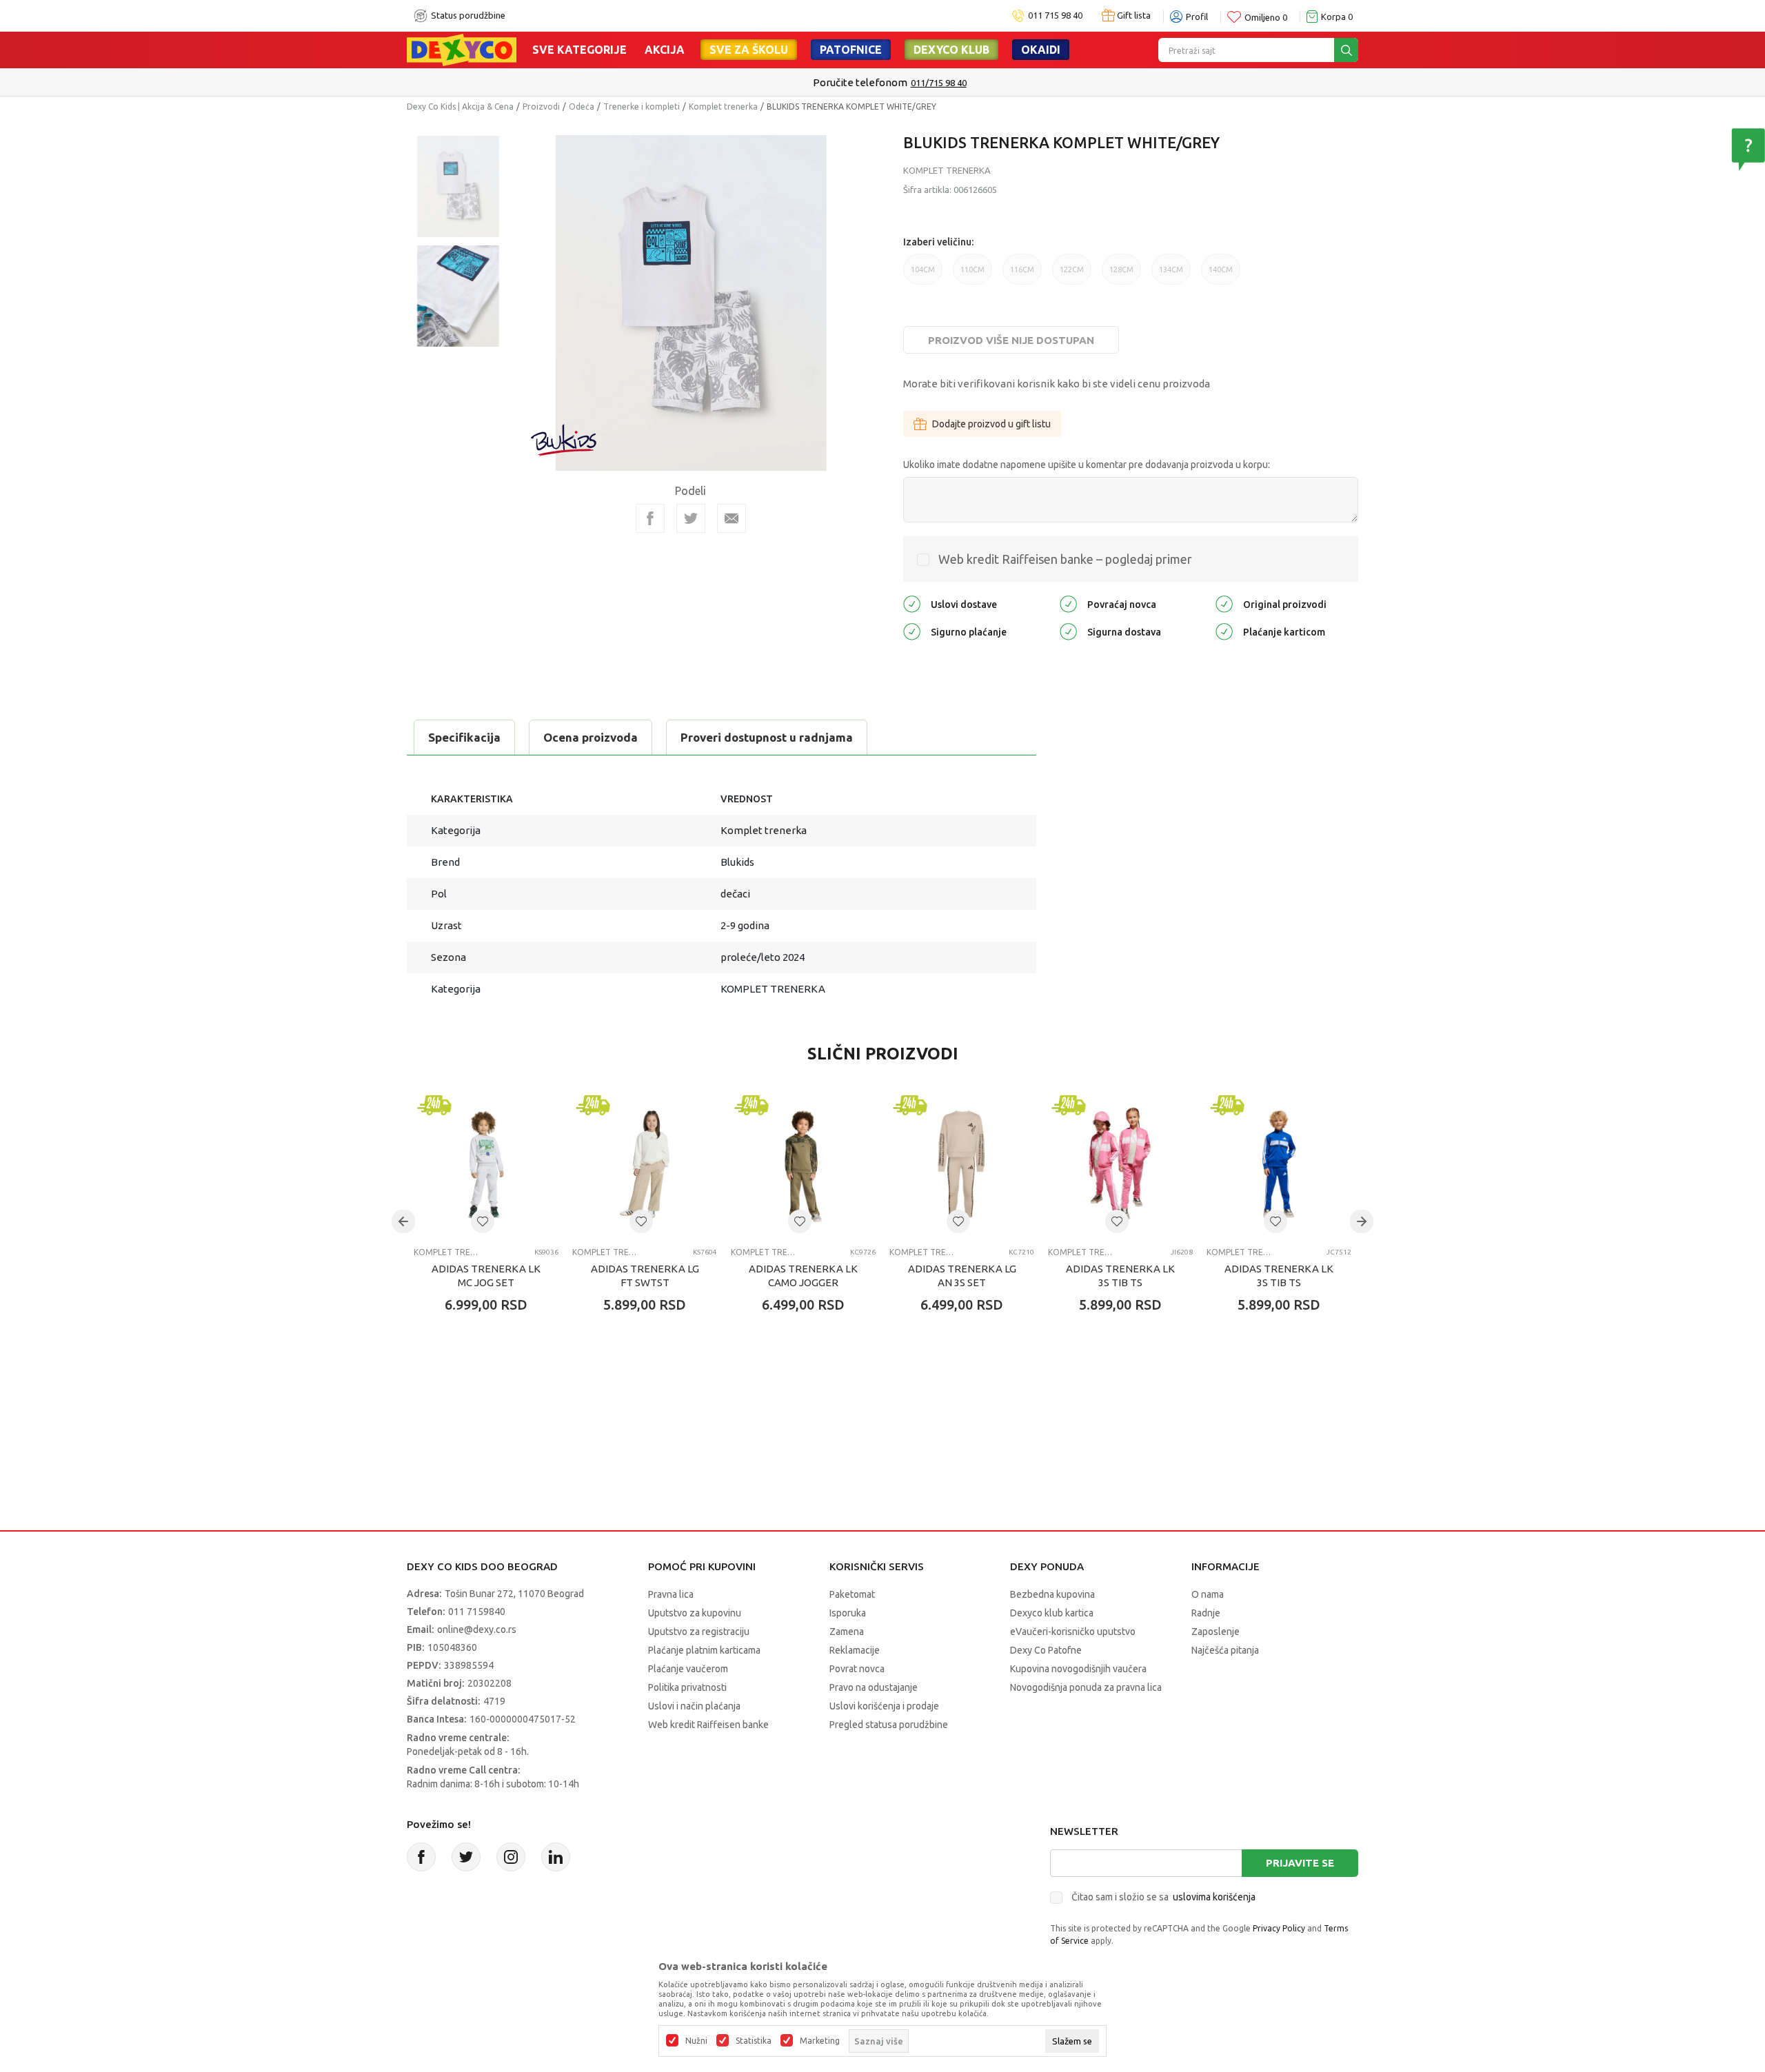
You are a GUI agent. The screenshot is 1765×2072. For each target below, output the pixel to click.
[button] (483, 1221)
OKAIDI (1041, 50)
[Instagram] (511, 1857)
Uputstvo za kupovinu (695, 1613)
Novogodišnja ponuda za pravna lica (1086, 1687)
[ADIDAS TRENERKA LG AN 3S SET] (962, 1164)
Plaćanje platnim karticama (704, 1650)
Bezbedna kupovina (1052, 1594)
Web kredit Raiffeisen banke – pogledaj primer (1065, 559)
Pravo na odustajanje (874, 1687)
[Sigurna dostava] (1068, 630)
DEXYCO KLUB (951, 50)
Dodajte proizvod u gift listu (991, 424)
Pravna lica (671, 1594)
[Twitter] (466, 1857)
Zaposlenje (1216, 1632)
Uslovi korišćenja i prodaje (884, 1706)
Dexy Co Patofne (1046, 1650)
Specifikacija (464, 737)
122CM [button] (1072, 275)
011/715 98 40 (932, 83)
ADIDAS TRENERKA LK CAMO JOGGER (803, 1276)
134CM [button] (1171, 275)
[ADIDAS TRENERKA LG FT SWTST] (645, 1164)
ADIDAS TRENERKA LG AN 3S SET (962, 1276)
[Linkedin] (556, 1857)
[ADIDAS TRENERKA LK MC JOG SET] (486, 1164)
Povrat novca (857, 1669)
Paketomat (852, 1594)
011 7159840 (477, 1612)
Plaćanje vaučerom (688, 1669)
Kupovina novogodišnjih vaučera (1078, 1669)
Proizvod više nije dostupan (1011, 340)
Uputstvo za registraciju (699, 1632)
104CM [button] (923, 275)
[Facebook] (650, 518)
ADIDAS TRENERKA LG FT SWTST (645, 1276)
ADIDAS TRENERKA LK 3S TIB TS (1120, 1276)
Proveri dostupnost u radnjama (767, 737)
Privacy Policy (1279, 1928)
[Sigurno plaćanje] (912, 630)
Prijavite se (1300, 1863)
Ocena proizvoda (591, 737)
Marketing (820, 2041)
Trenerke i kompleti (642, 106)
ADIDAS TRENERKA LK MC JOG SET (486, 1276)
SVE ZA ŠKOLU (749, 50)
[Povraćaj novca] (1068, 603)
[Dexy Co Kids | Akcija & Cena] (462, 49)
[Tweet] (691, 518)
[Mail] (732, 518)
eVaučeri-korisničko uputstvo (1073, 1632)
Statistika (754, 2041)
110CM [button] (972, 275)
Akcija (665, 50)
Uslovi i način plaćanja (694, 1706)
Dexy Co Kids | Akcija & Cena (460, 106)
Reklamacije (855, 1650)
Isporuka (848, 1613)
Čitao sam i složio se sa (1163, 1897)
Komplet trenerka (723, 106)
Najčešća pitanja (1225, 1650)
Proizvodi (541, 106)
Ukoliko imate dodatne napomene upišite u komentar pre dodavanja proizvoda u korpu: (1087, 465)
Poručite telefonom (853, 82)
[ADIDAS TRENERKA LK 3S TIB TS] (1120, 1164)
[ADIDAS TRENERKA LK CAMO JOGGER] (803, 1164)
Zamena (847, 1632)
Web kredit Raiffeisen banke (708, 1725)
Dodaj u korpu (493, 1385)
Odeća (582, 106)
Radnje (1206, 1613)
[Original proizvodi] (1224, 603)
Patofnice (851, 50)
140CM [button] (1221, 275)
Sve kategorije (579, 50)
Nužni (696, 2041)
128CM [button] (1121, 275)
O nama (1208, 1594)
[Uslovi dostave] (912, 603)
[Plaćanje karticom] (1224, 630)
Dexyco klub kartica (1052, 1613)
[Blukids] (565, 440)
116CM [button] (1022, 275)
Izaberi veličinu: (938, 242)
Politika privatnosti (687, 1687)
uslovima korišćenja (1214, 1897)
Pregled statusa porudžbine (889, 1725)
